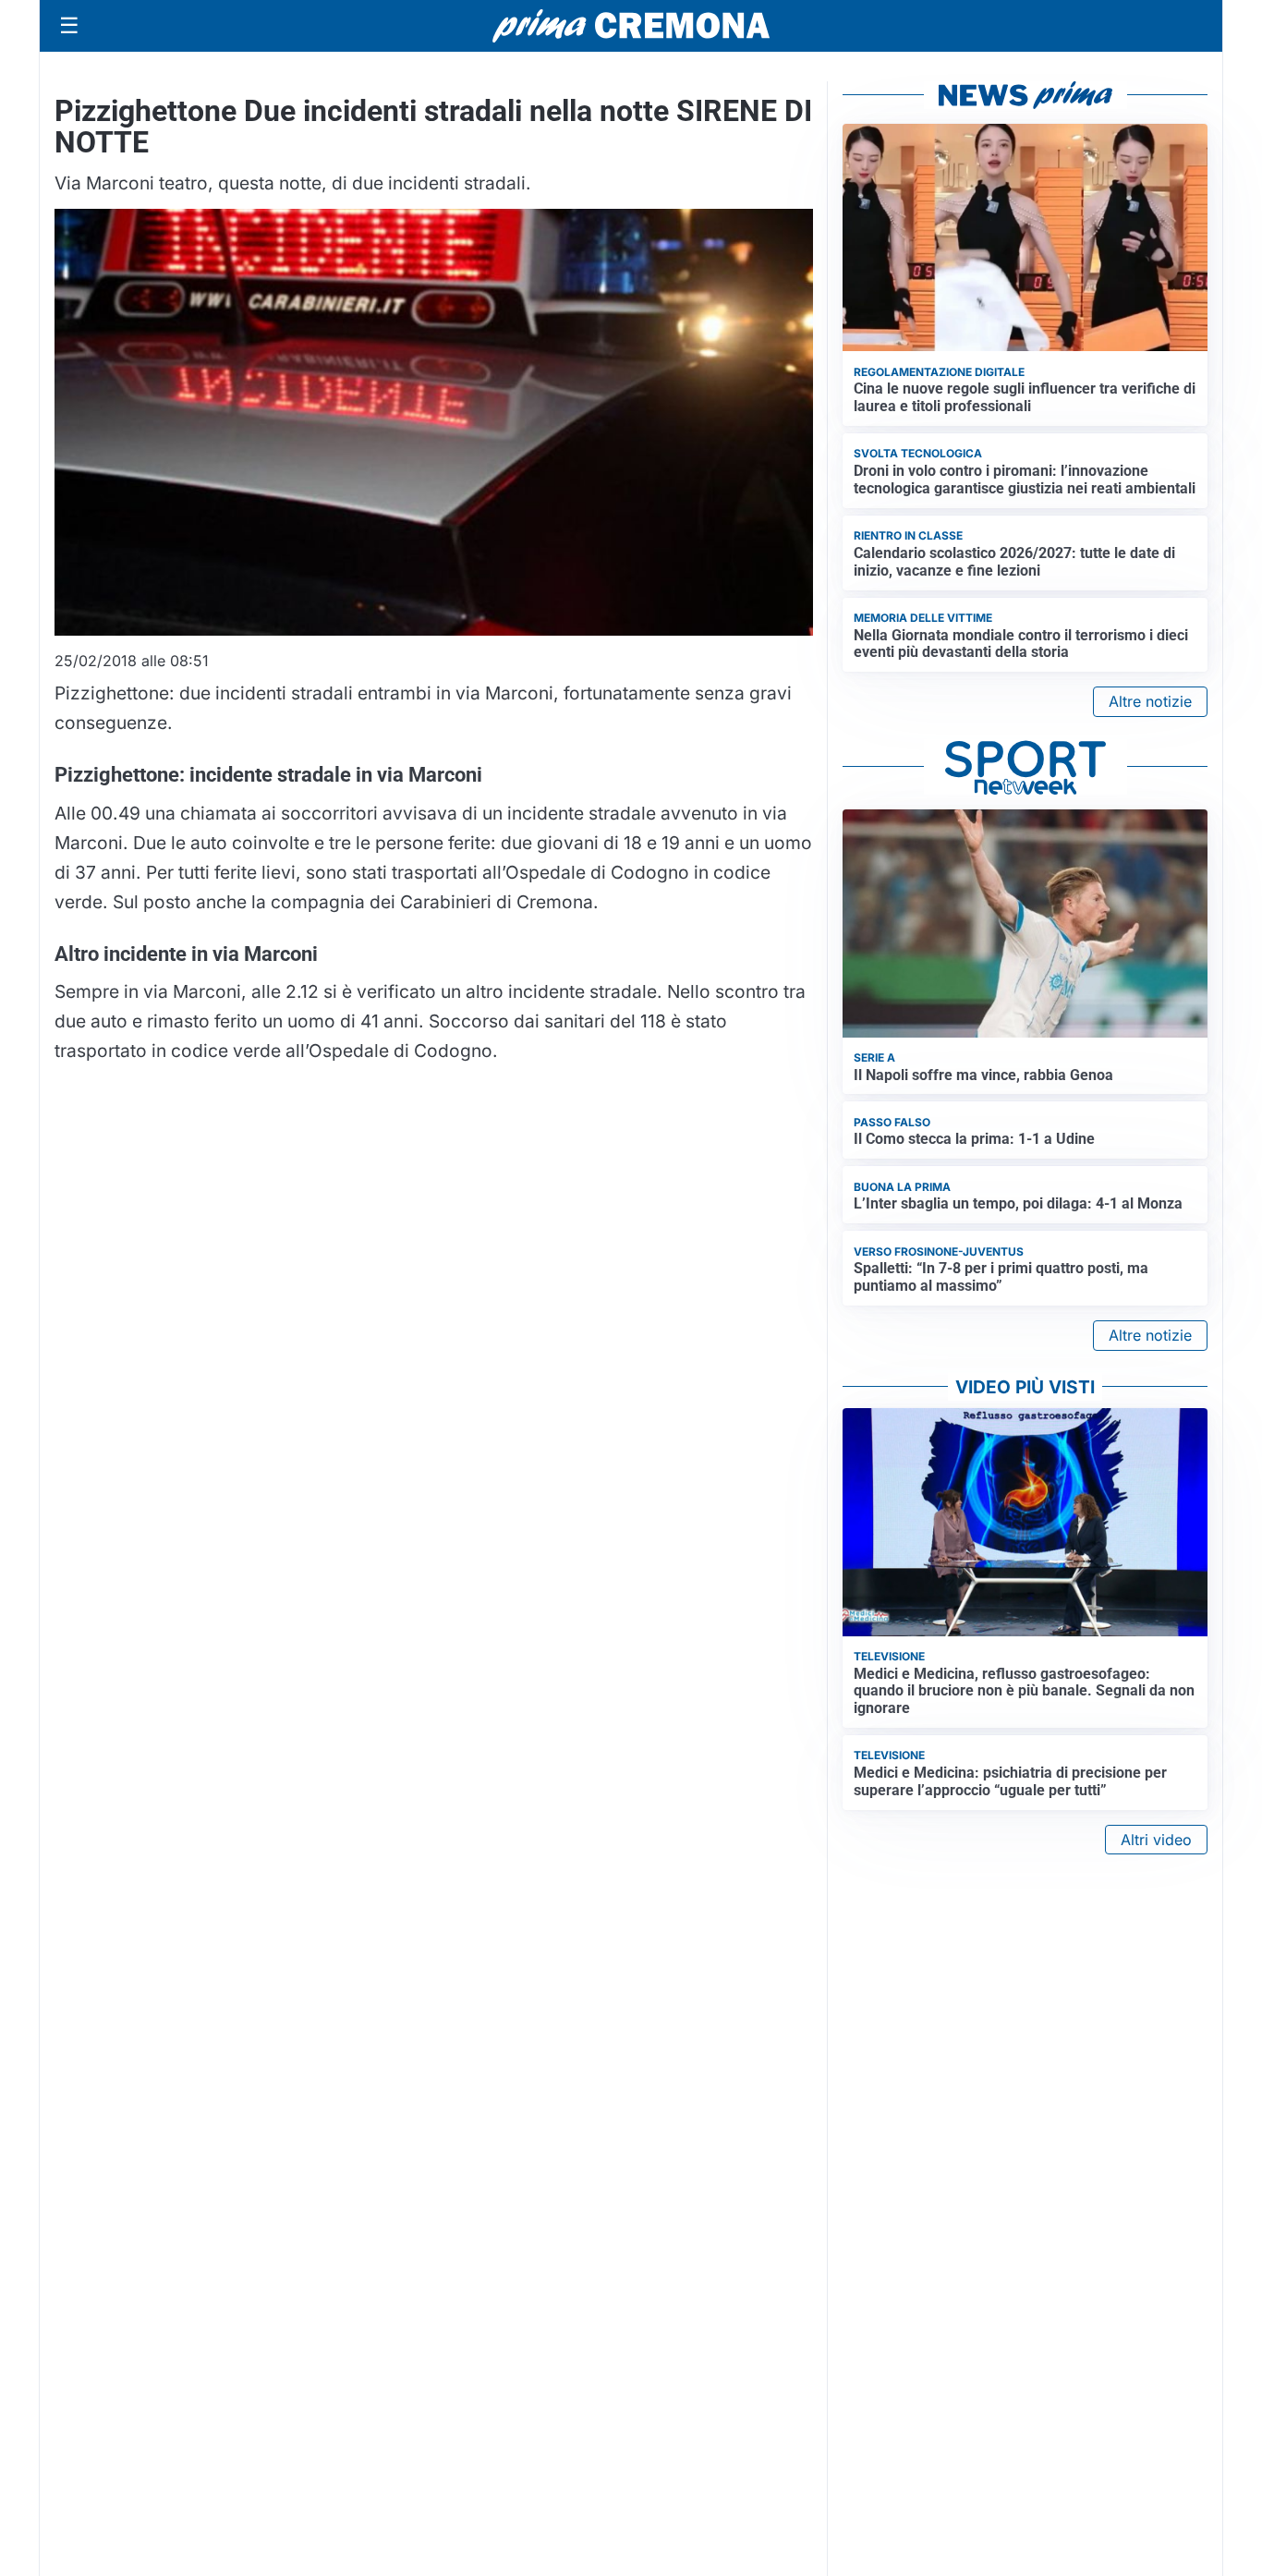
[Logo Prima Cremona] (631, 25)
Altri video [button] (1156, 1840)
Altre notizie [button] (1150, 701)
